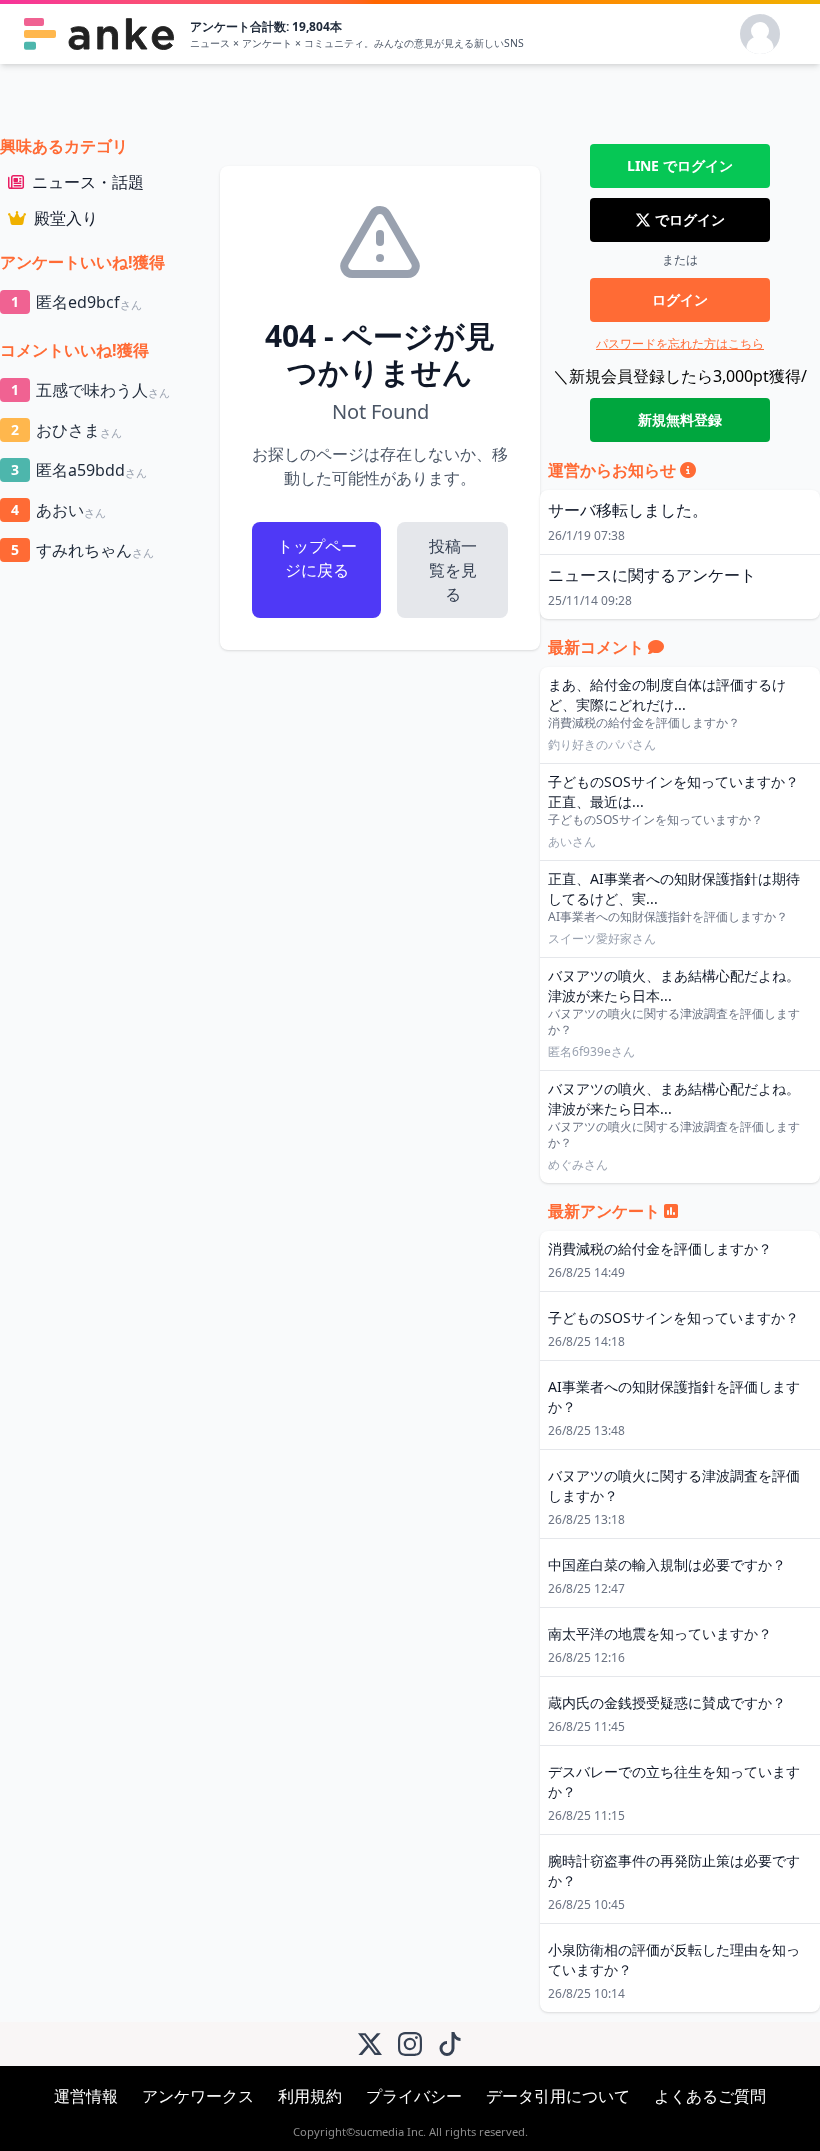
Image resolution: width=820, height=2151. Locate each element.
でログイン (680, 165)
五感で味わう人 (90, 390)
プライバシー (414, 2096)
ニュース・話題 (88, 182)
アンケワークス (198, 2096)
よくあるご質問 (710, 2096)
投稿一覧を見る (453, 570)
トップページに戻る (317, 558)
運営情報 (86, 2096)
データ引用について (558, 2096)
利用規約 (310, 2096)
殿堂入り (66, 218)
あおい (58, 510)
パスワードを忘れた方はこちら (680, 343)
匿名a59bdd (79, 470)
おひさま (66, 430)
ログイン (680, 299)
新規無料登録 (680, 419)
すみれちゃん (82, 550)
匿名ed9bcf (76, 302)
